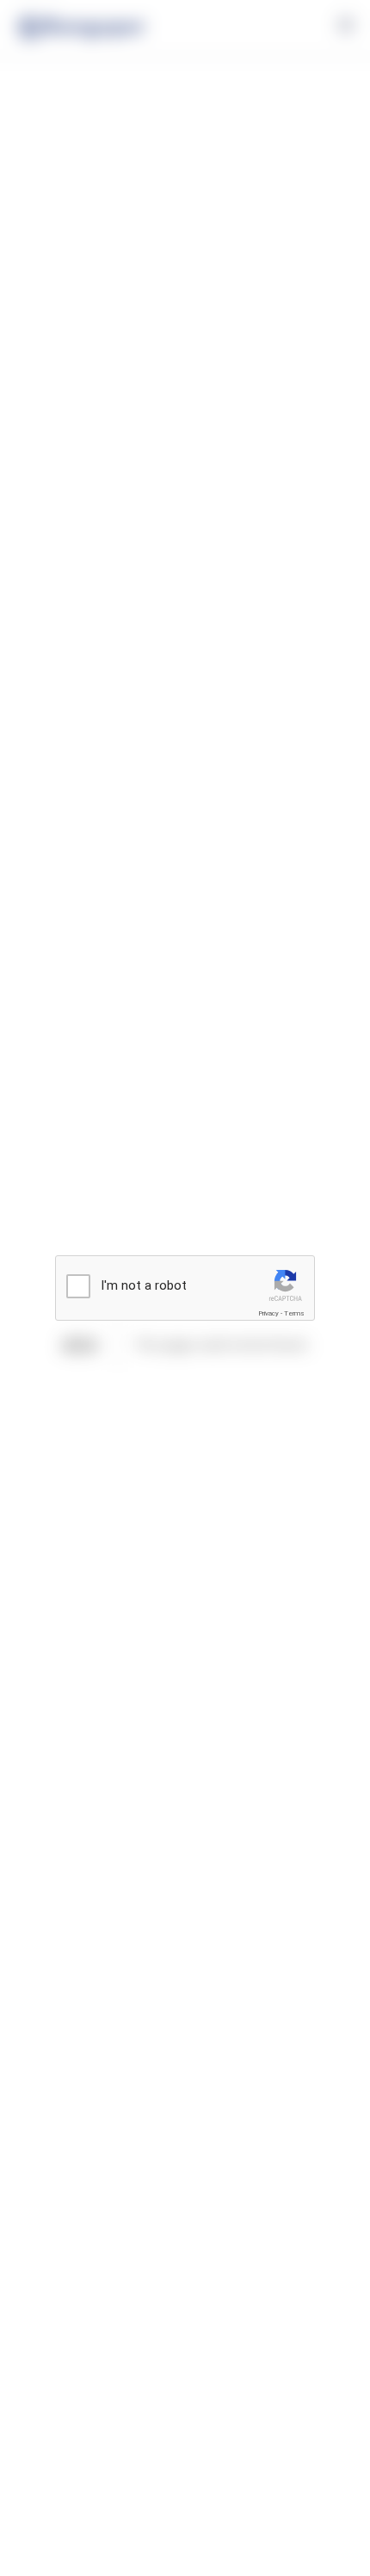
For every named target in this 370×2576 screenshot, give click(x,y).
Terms (294, 1313)
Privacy (268, 1313)
